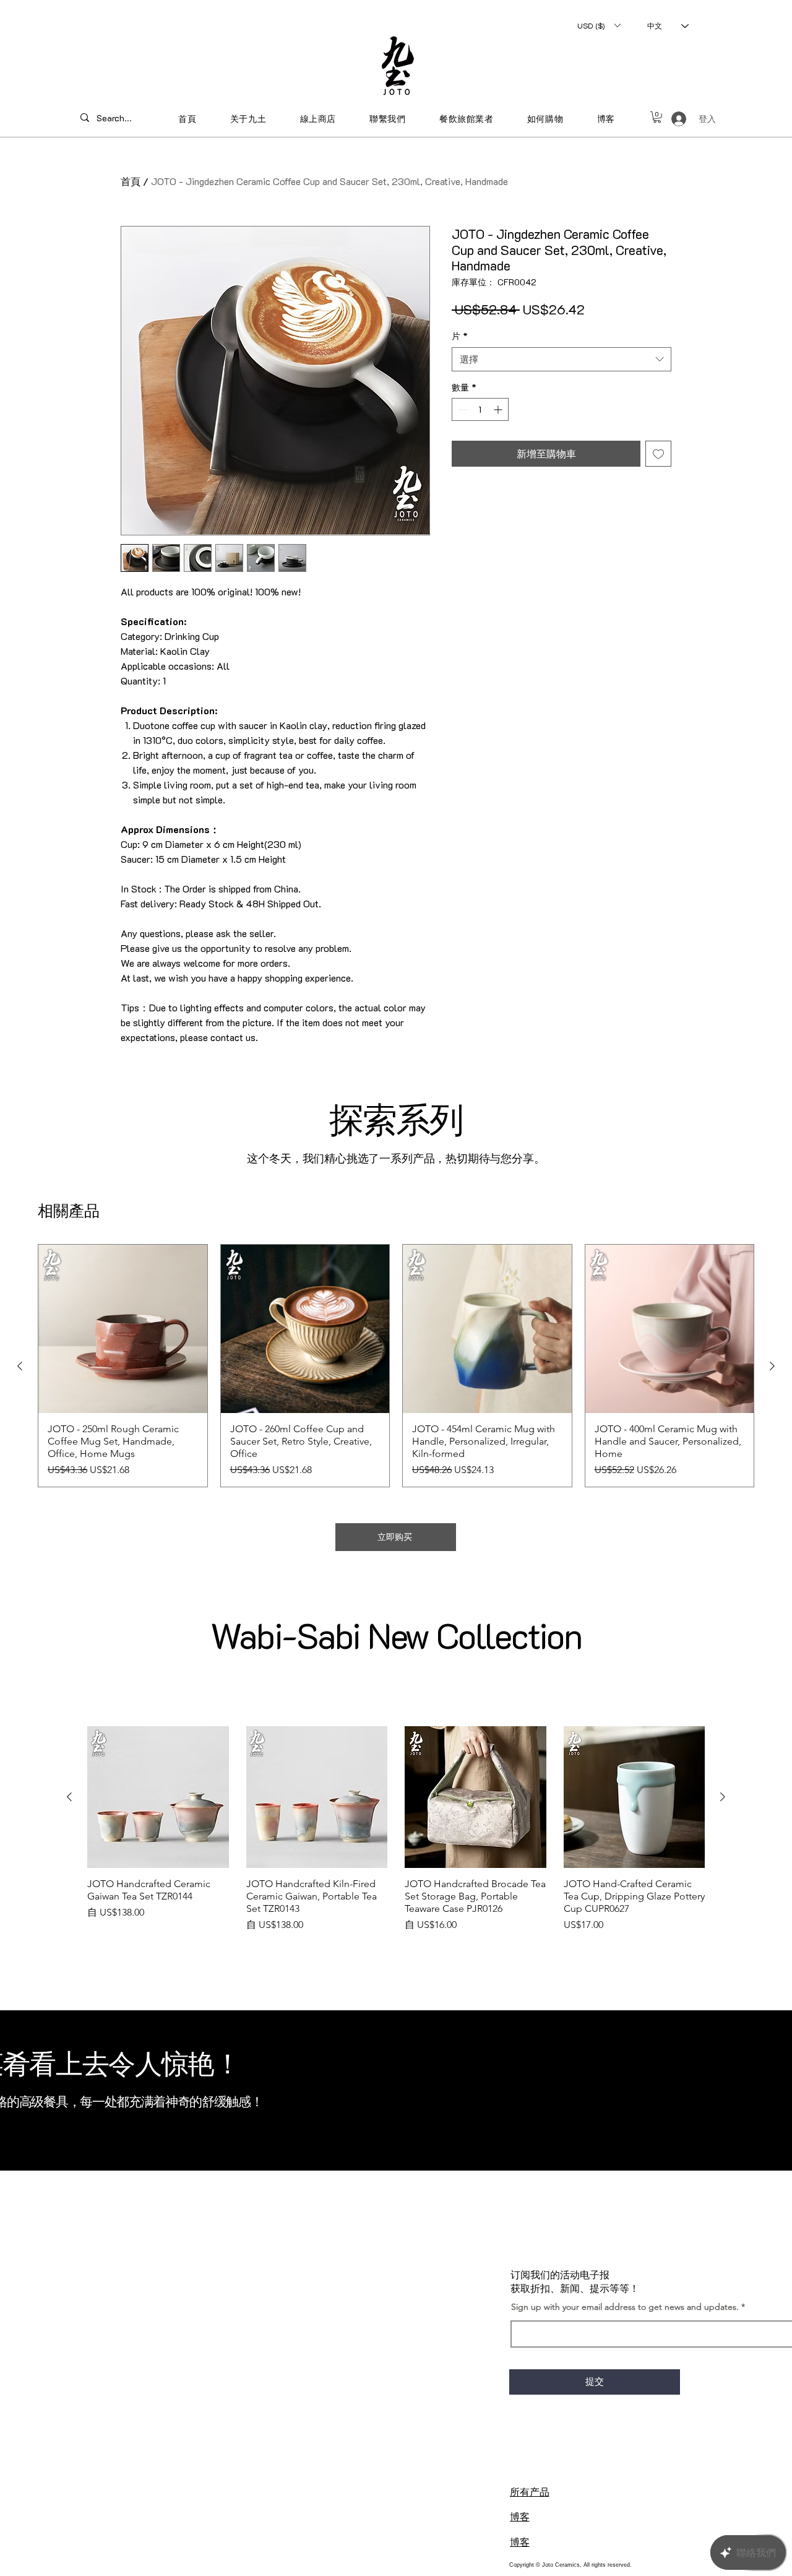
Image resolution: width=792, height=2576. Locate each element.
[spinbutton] (480, 409)
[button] (599, 25)
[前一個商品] (20, 1366)
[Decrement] (461, 409)
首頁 (131, 181)
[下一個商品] (772, 1366)
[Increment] (499, 409)
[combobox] (562, 359)
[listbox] (599, 25)
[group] (396, 1366)
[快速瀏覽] (123, 1329)
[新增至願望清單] (658, 454)
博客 (520, 2516)
